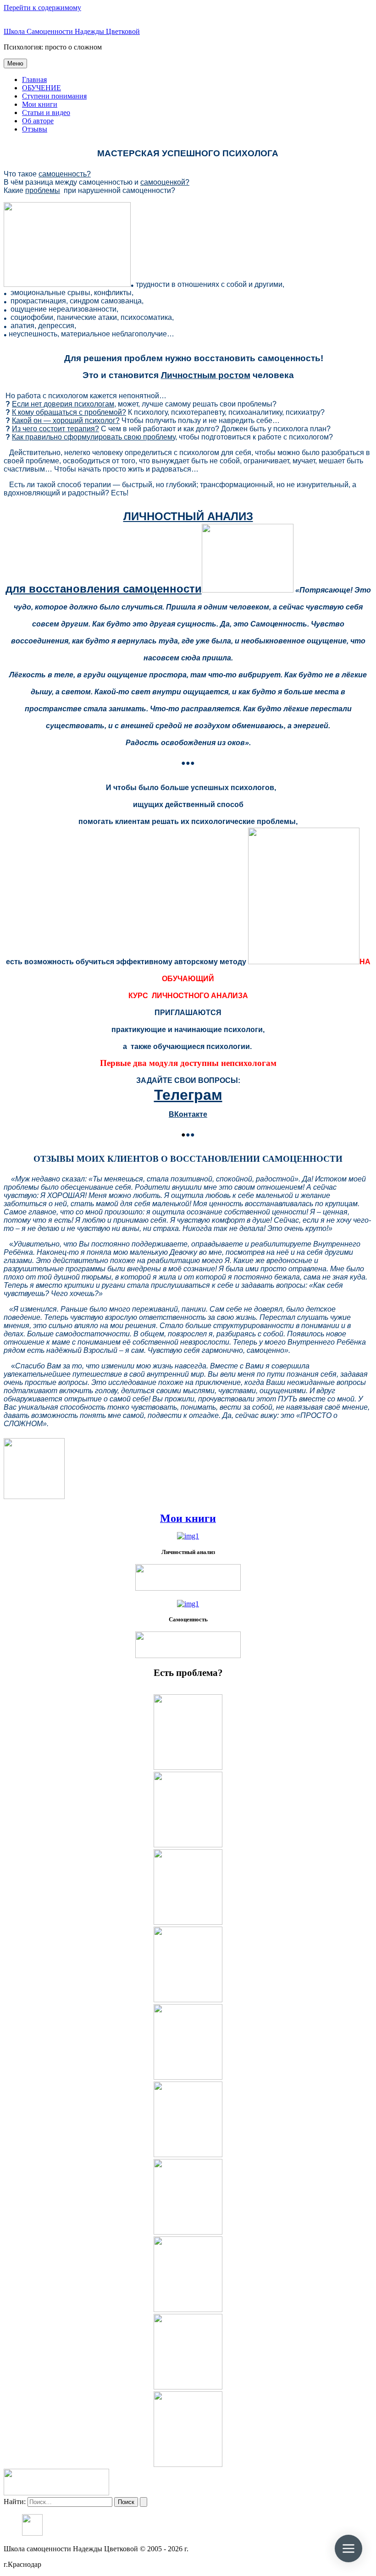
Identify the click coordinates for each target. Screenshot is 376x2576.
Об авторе (38, 121)
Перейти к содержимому (42, 8)
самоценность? (65, 174)
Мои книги (40, 104)
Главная (34, 80)
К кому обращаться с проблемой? (69, 412)
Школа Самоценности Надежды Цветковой (72, 31)
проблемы (43, 190)
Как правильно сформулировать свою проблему (94, 437)
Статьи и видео (46, 113)
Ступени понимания (54, 96)
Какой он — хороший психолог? (66, 420)
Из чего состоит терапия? (55, 429)
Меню (15, 63)
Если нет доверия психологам (63, 404)
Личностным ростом (206, 375)
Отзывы (35, 129)
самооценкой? (165, 182)
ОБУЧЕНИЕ (41, 88)
